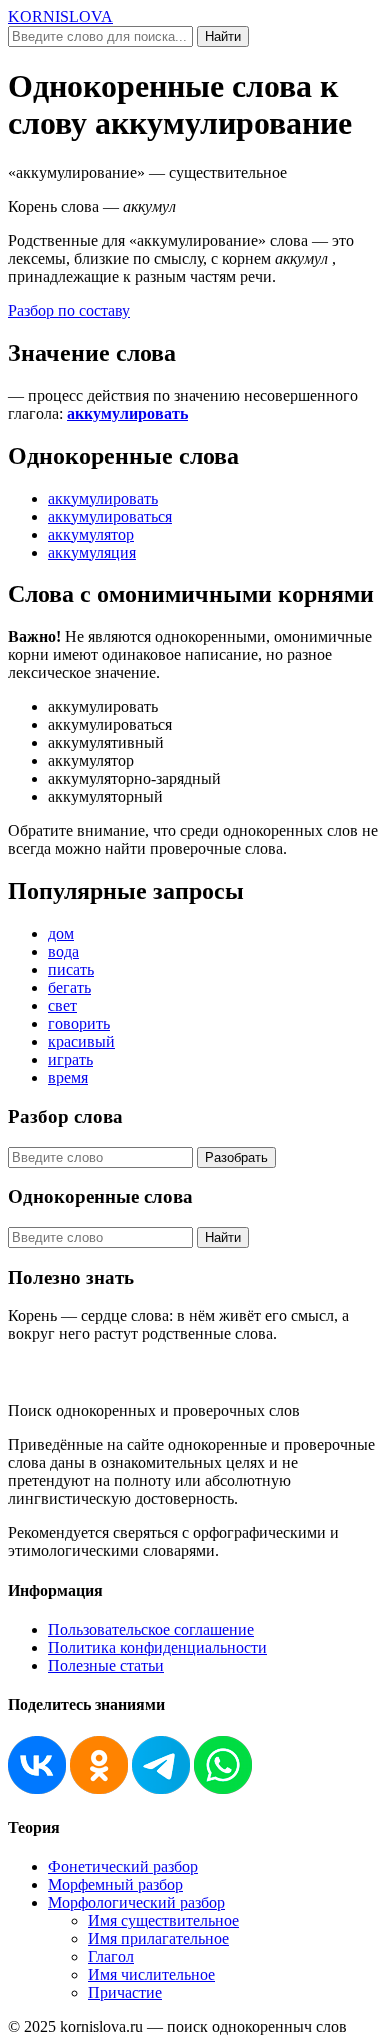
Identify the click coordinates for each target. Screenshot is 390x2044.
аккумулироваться (110, 516)
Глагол (111, 1956)
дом (61, 933)
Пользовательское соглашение (151, 1629)
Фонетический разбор (123, 1866)
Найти (223, 36)
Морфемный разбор (115, 1884)
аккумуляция (92, 552)
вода (63, 951)
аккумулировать (127, 413)
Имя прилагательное (158, 1938)
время (68, 1077)
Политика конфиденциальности (157, 1647)
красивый (81, 1041)
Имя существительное (163, 1920)
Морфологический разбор (136, 1902)
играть (70, 1059)
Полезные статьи (106, 1665)
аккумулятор (91, 534)
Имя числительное (151, 1974)
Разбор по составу (69, 310)
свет (62, 1005)
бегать (69, 987)
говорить (79, 1023)
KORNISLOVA (60, 16)
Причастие (125, 1992)
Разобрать (236, 1157)
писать (71, 969)
